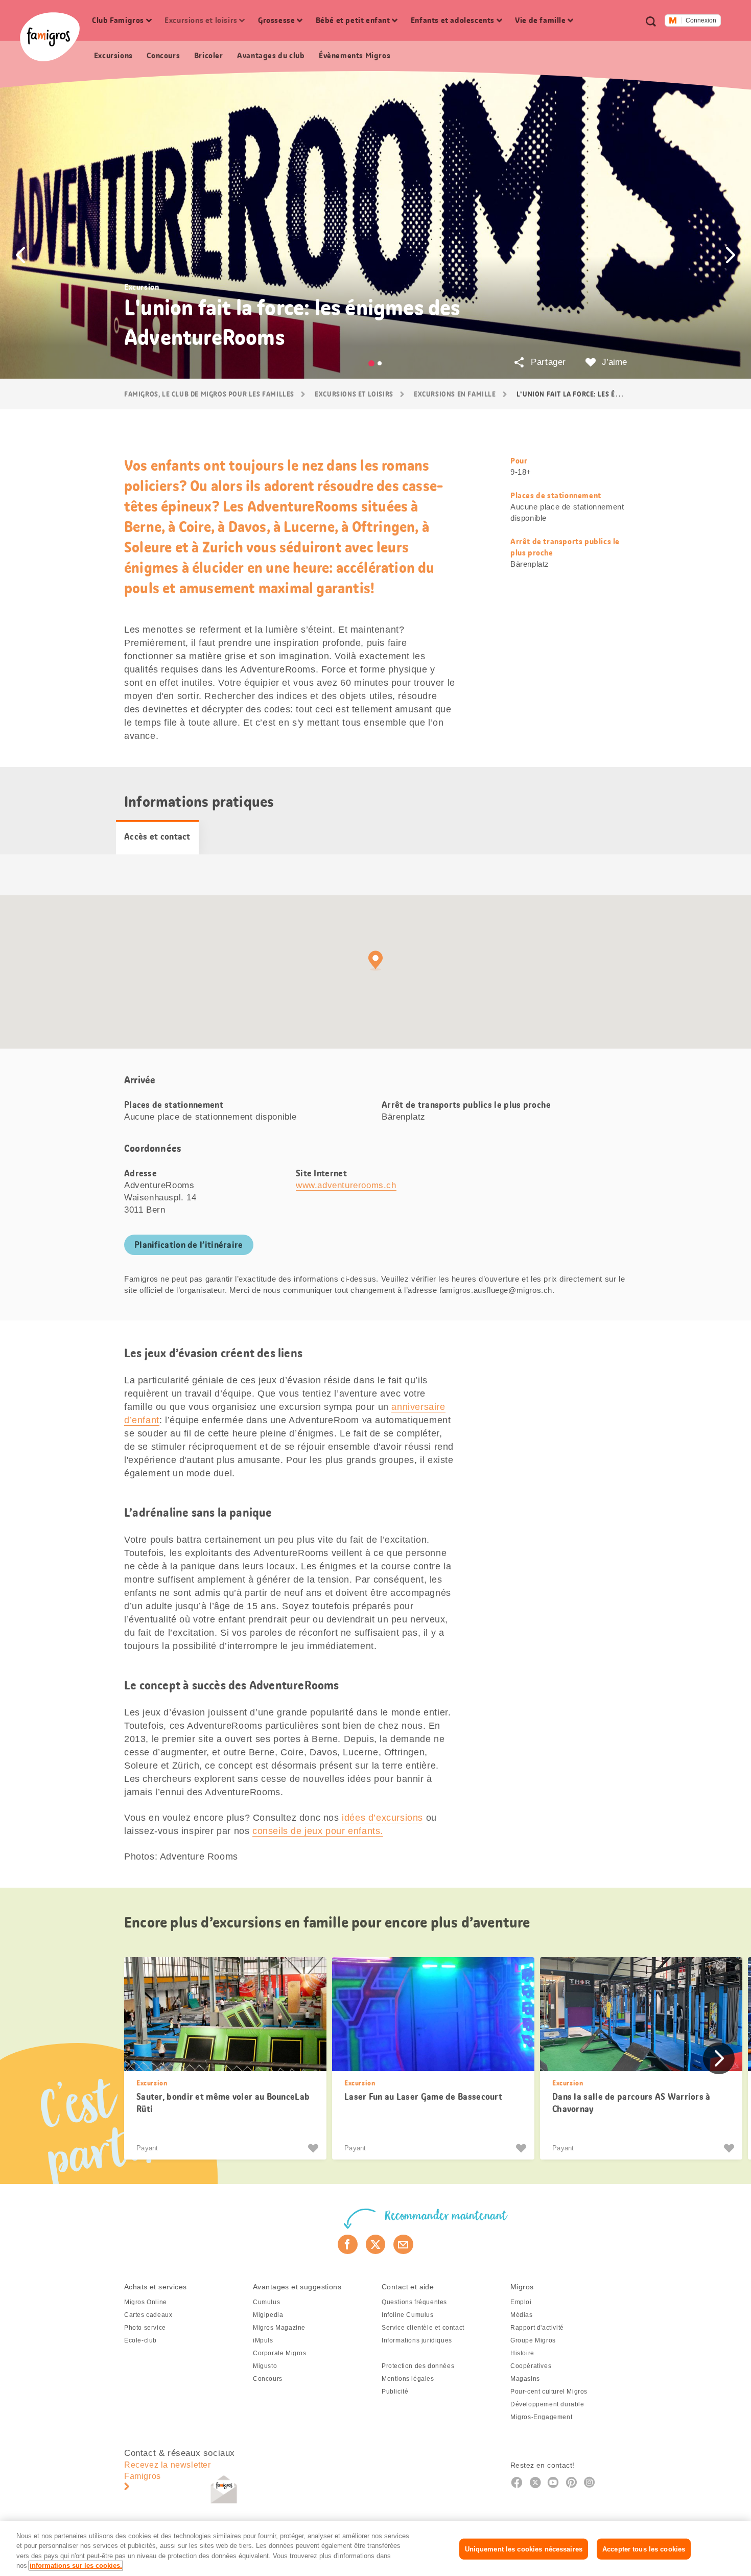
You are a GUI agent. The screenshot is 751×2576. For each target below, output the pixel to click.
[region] (375, 2548)
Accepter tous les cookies (644, 2549)
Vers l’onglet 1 (371, 363)
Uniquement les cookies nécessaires (524, 2549)
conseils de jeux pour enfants (316, 1831)
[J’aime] (314, 2148)
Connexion (701, 20)
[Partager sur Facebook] (348, 2244)
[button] (20, 255)
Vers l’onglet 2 (380, 363)
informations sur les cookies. (76, 2566)
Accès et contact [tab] (157, 837)
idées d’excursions (382, 1818)
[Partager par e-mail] (403, 2244)
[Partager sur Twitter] (376, 2244)
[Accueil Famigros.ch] (50, 37)
